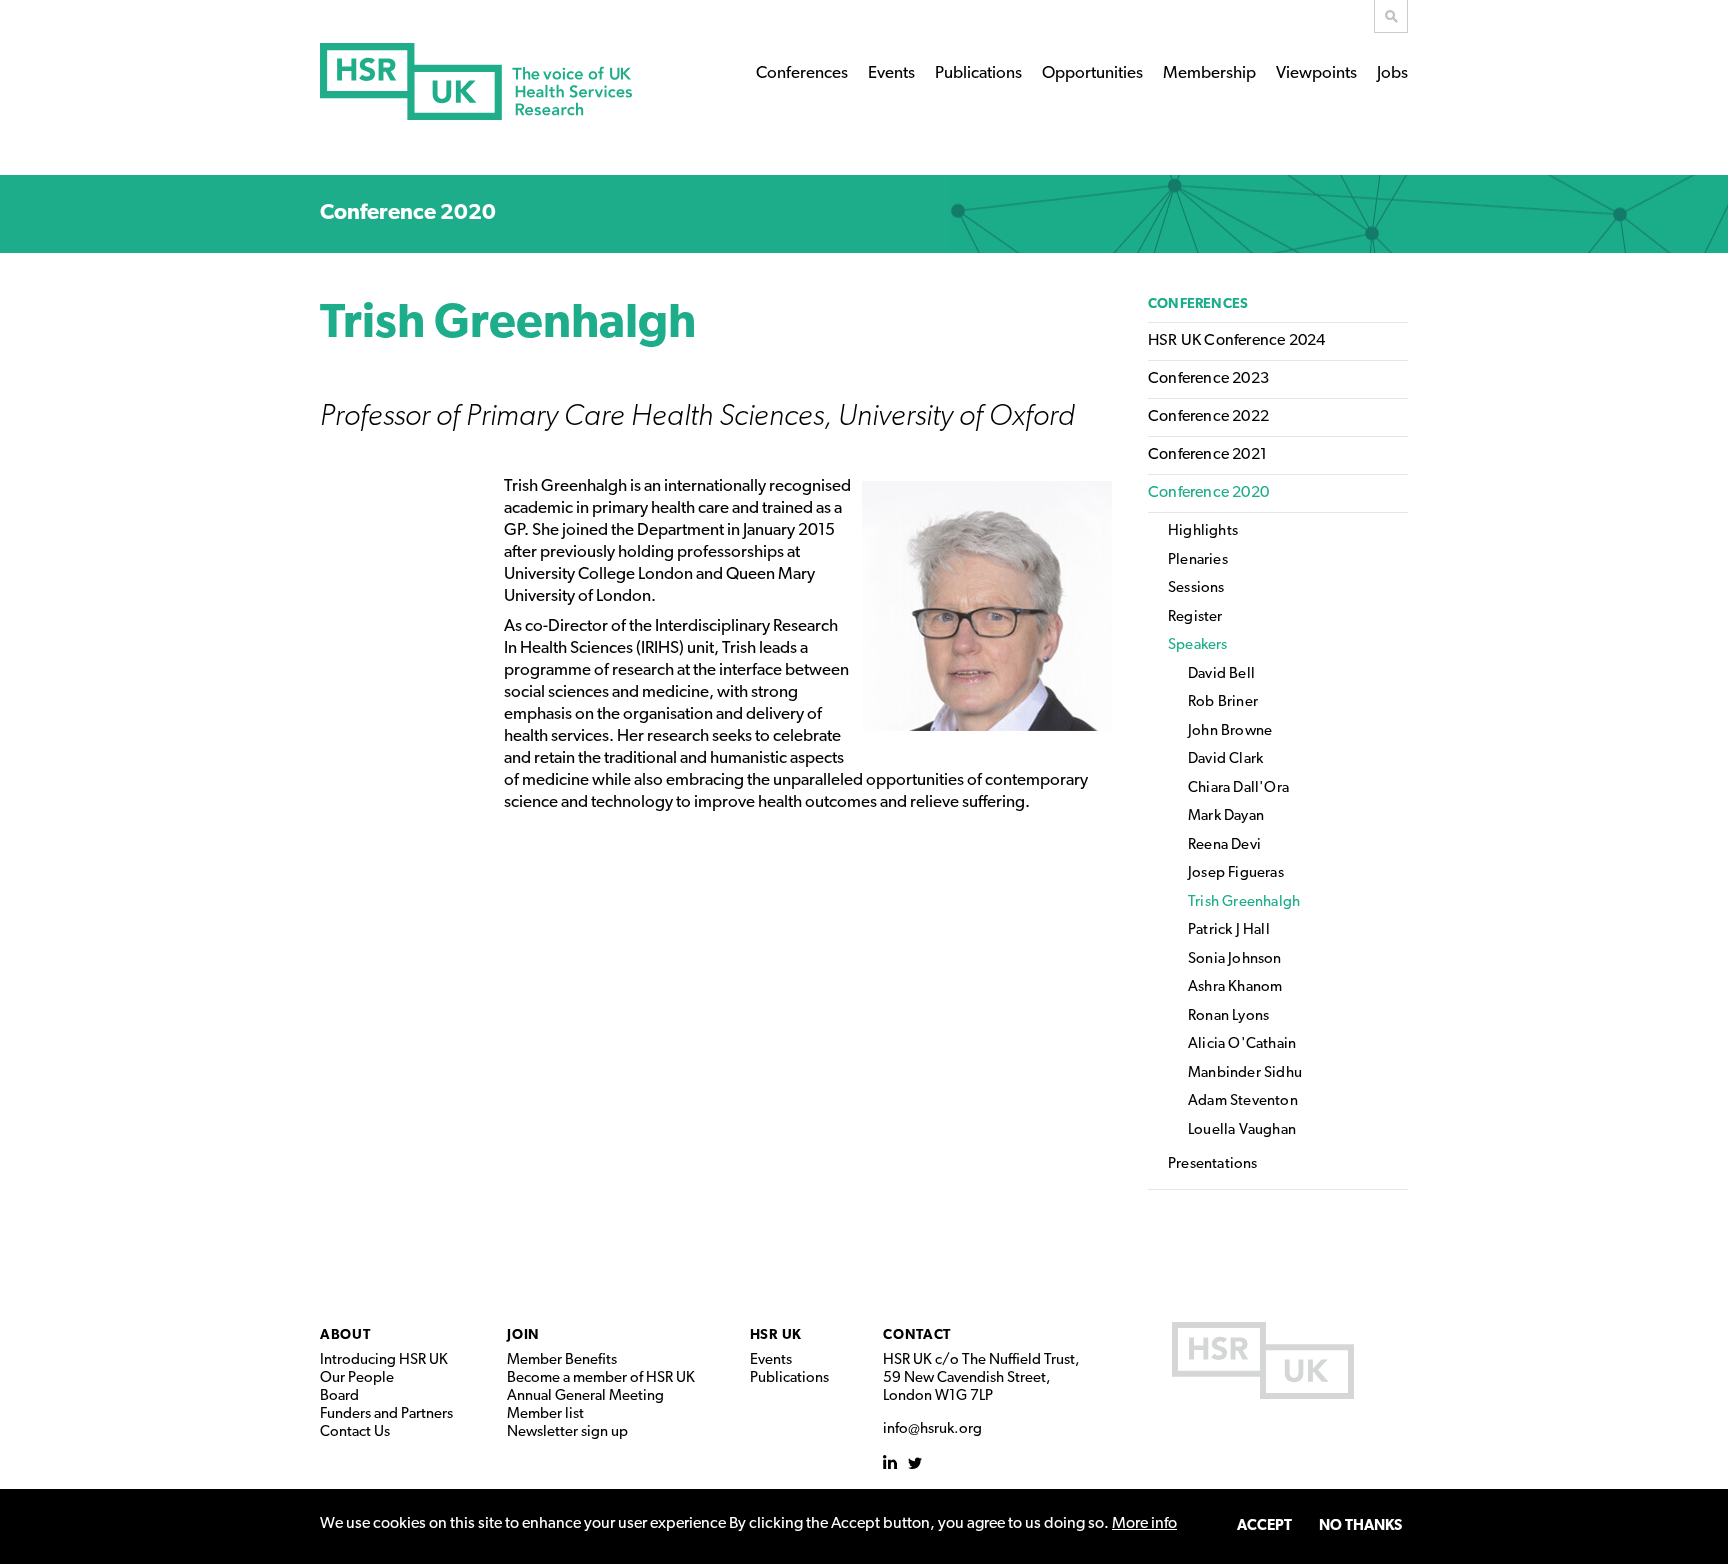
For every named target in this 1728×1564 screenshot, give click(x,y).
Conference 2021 (1207, 455)
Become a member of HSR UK (601, 1378)
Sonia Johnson (1235, 959)
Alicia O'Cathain (1242, 1044)
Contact (917, 1335)
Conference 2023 (1208, 379)
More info (1144, 1524)
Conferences (802, 73)
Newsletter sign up (567, 1432)
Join (523, 1335)
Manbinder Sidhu (1245, 1073)
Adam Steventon (1243, 1101)
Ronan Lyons (1228, 1016)
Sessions (1196, 588)
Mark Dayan (1226, 816)
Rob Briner (1223, 702)
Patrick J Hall (1229, 930)
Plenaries (1198, 560)
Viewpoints (1316, 73)
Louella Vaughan (1242, 1130)
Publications (978, 73)
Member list (545, 1414)
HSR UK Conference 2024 (1236, 341)
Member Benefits (562, 1360)
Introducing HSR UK (384, 1360)
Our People (357, 1378)
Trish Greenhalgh (1244, 902)
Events (891, 73)
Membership (1209, 73)
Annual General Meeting (585, 1396)
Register (1195, 617)
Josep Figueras (1236, 873)
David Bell (1221, 674)
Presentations (1213, 1164)
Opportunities (1092, 73)
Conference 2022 (1208, 417)
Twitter (915, 1462)
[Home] (476, 81)
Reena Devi (1224, 845)
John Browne (1230, 731)
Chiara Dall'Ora (1238, 788)
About (345, 1335)
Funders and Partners (386, 1414)
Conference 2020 (408, 213)
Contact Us (355, 1432)
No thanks (1360, 1526)
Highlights (1203, 531)
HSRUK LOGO (1263, 1360)
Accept (1264, 1526)
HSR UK (776, 1335)
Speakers (1198, 645)
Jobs (1392, 73)
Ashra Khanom (1235, 987)
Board (339, 1396)
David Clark (1225, 759)
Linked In (890, 1462)
